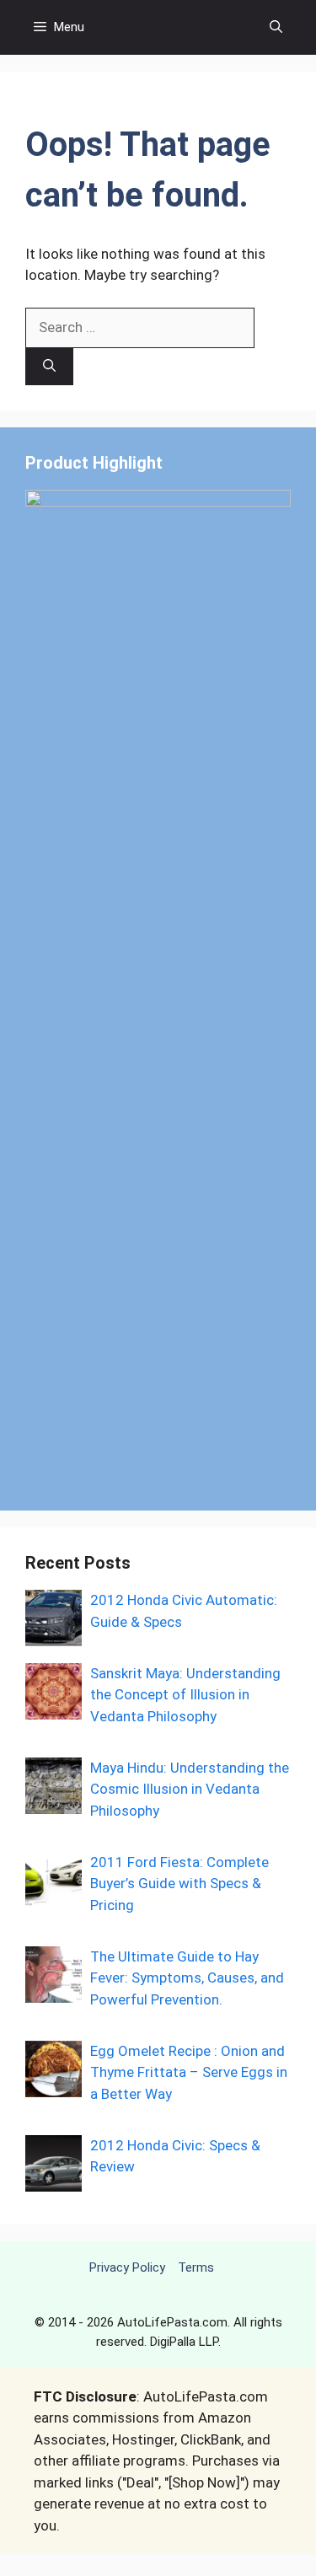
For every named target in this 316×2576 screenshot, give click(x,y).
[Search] (49, 367)
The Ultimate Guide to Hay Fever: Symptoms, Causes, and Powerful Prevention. (187, 1978)
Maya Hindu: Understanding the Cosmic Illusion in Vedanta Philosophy (190, 1789)
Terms (196, 2267)
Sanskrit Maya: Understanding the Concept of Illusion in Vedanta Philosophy (185, 1695)
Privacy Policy (127, 2267)
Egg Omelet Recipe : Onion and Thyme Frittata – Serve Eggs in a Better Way (189, 2072)
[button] (276, 27)
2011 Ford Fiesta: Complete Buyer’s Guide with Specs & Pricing (179, 1884)
